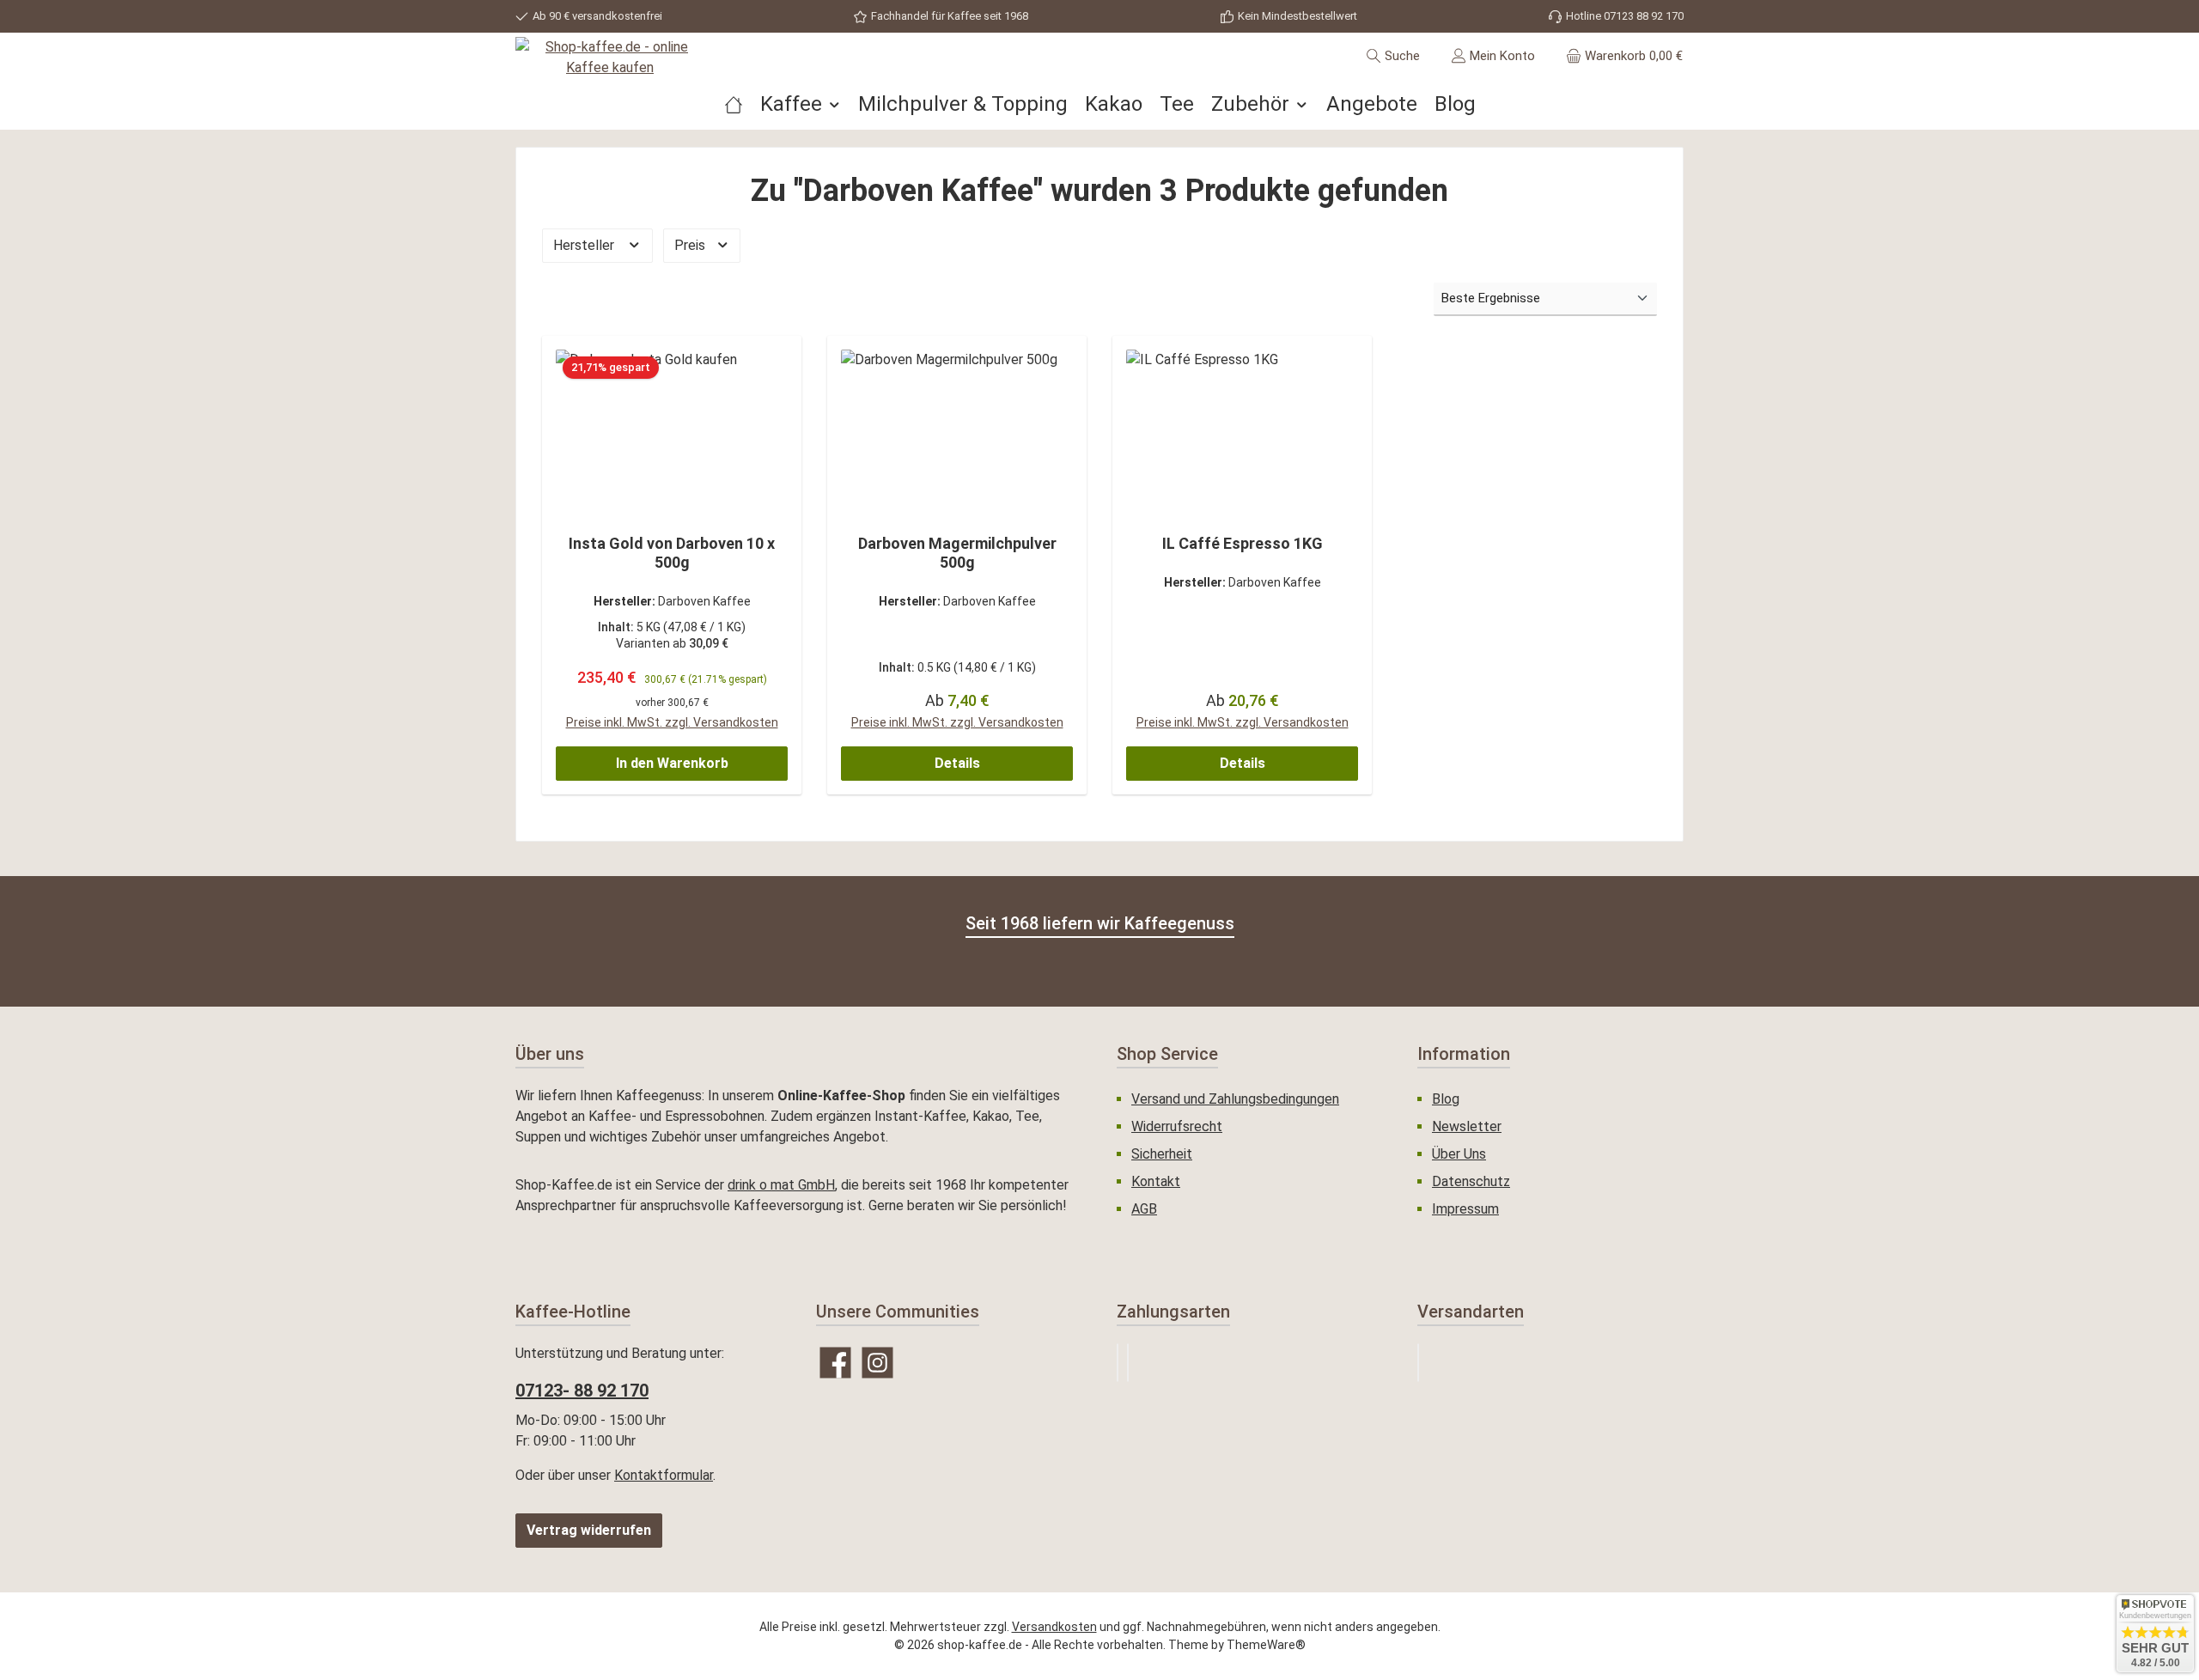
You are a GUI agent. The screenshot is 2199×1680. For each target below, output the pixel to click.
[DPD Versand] (1418, 1363)
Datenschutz (1471, 1181)
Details (957, 763)
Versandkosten (1054, 1627)
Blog (1446, 1099)
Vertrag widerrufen (589, 1530)
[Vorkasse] (1128, 1363)
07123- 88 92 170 (582, 1391)
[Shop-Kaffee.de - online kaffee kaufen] (734, 104)
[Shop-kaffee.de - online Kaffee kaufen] (610, 58)
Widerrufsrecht (1177, 1126)
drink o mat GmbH (781, 1185)
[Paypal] (1118, 1363)
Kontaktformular (664, 1475)
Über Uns (1459, 1154)
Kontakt (1156, 1181)
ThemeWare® (1266, 1645)
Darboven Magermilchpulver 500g (957, 553)
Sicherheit (1162, 1154)
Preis (691, 245)
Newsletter (1467, 1126)
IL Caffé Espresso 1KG (1243, 543)
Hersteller (585, 245)
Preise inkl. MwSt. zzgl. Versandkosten (672, 722)
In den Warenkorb (672, 763)
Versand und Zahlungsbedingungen (1235, 1099)
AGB (1144, 1209)
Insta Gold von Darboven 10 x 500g (672, 553)
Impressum (1465, 1209)
